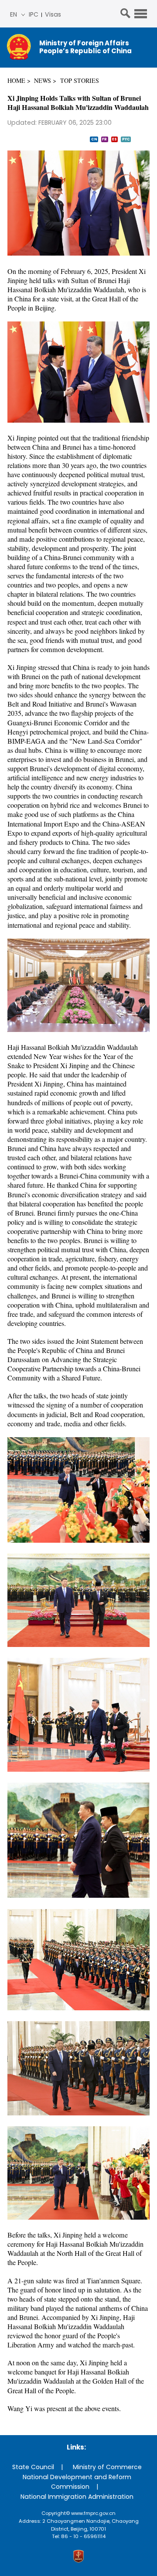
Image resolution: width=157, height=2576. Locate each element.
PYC (126, 139)
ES (114, 139)
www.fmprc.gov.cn (93, 2513)
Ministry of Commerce (107, 2467)
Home (16, 80)
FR (104, 139)
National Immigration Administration (77, 2497)
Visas (53, 14)
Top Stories (80, 80)
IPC (34, 14)
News (43, 80)
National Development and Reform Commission (77, 2482)
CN (94, 139)
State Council (33, 2467)
